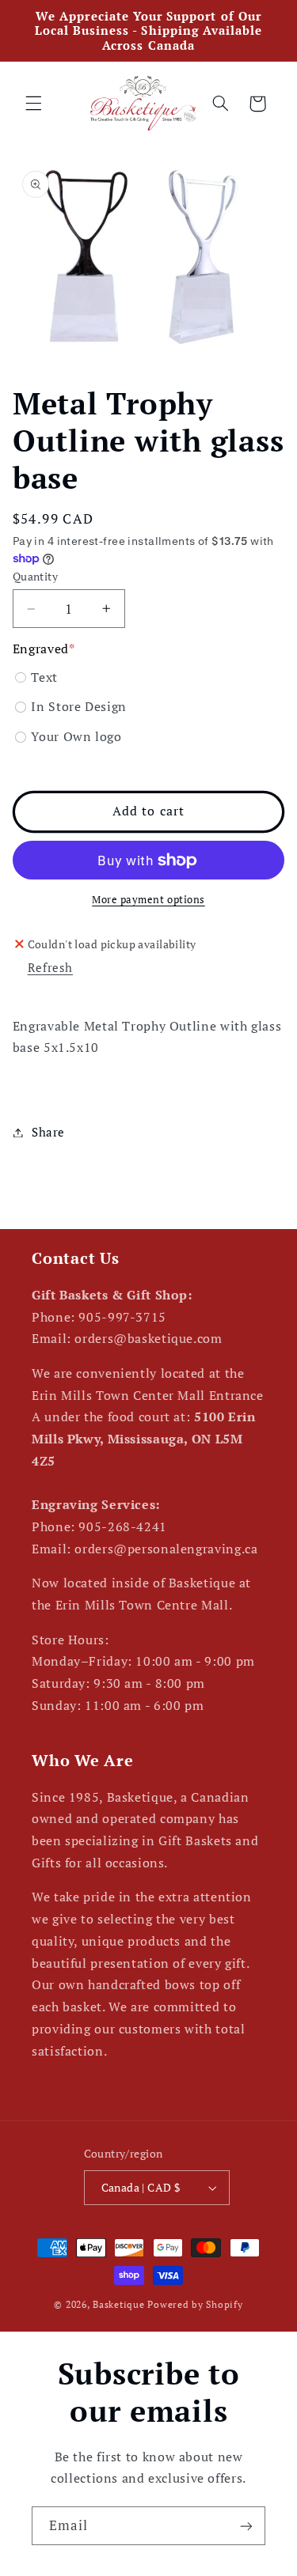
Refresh (50, 968)
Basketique (118, 2304)
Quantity (35, 577)
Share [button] (48, 1132)
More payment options (148, 900)
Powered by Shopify (195, 2304)
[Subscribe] (246, 2526)
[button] (33, 104)
